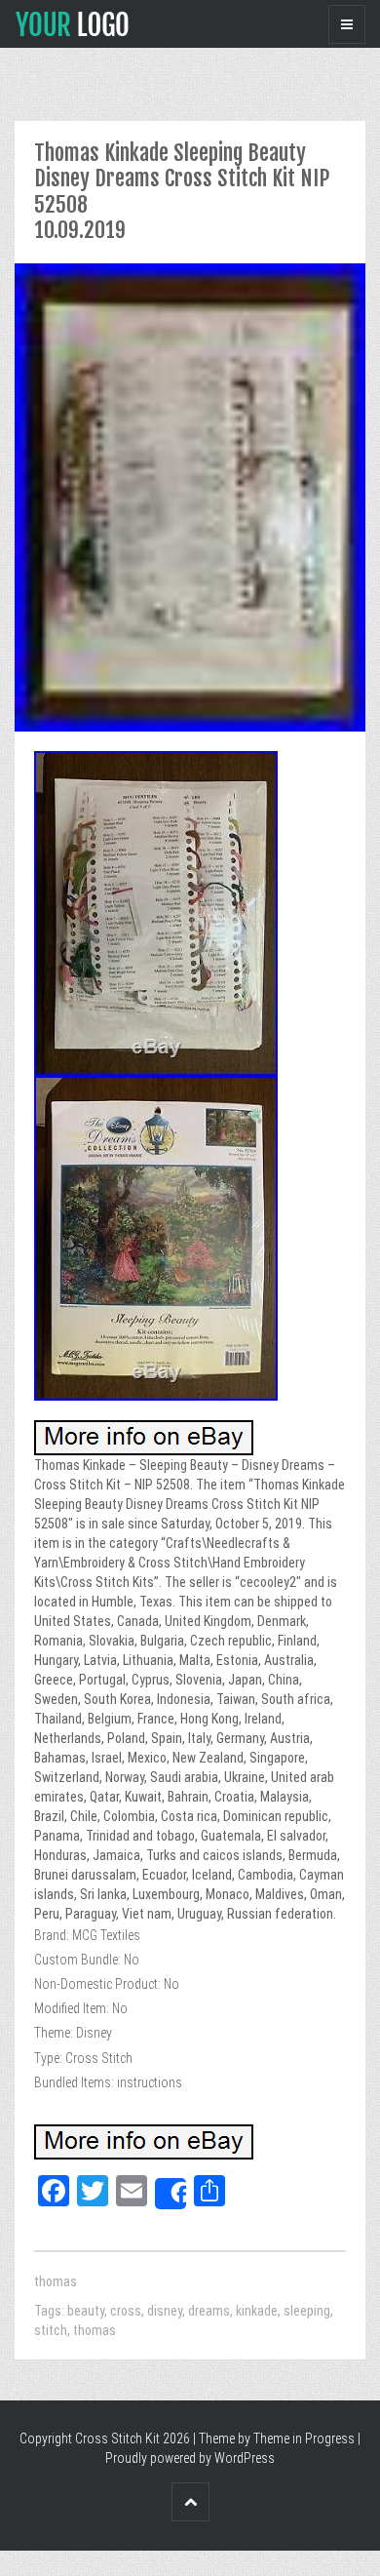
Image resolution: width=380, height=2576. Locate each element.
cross (126, 2311)
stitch (51, 2330)
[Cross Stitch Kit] (72, 22)
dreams (209, 2311)
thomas (56, 2281)
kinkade (257, 2311)
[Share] (171, 2194)
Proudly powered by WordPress (190, 2458)
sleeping (307, 2311)
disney (165, 2311)
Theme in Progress (304, 2438)
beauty (86, 2311)
